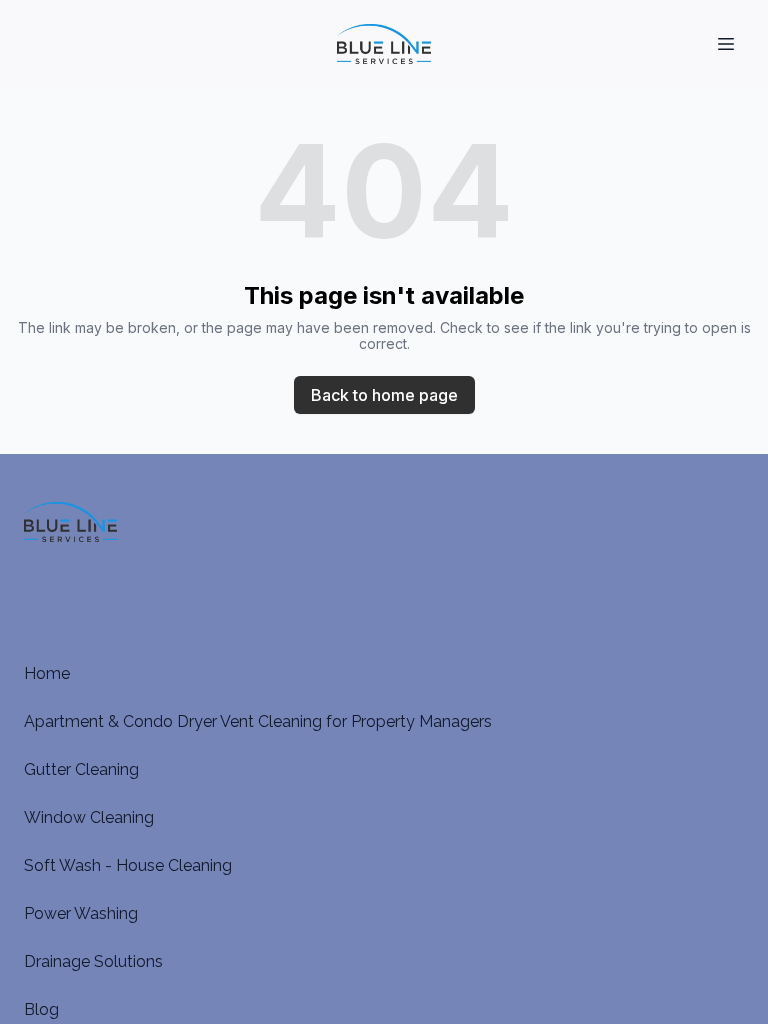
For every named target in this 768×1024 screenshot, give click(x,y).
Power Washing (81, 913)
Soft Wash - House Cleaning (128, 865)
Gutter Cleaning (81, 769)
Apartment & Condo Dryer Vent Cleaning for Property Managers (258, 721)
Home (47, 673)
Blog (41, 1009)
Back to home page (384, 395)
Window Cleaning (89, 817)
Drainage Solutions (93, 961)
